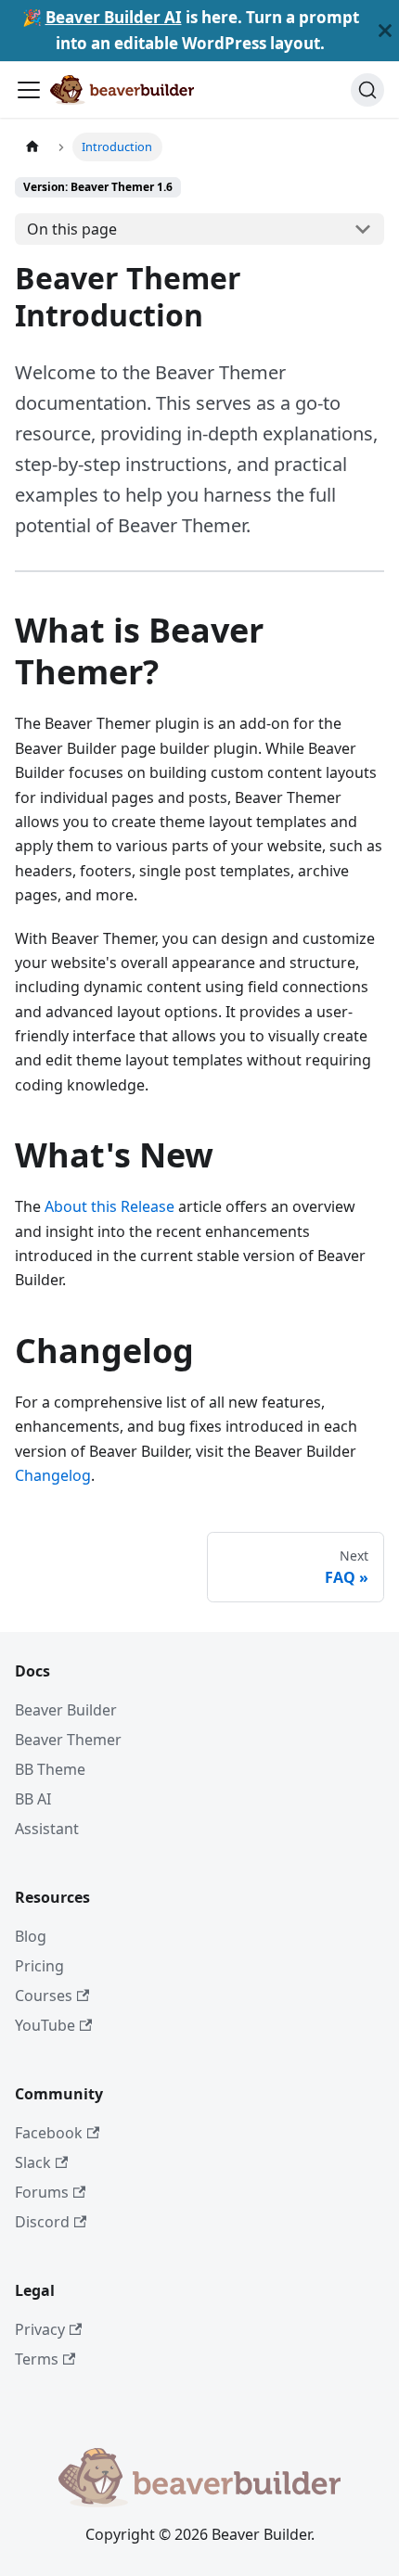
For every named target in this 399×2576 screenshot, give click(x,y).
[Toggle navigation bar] (29, 90)
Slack (33, 2162)
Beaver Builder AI (114, 17)
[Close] (385, 31)
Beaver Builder (66, 1710)
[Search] (367, 90)
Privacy (40, 2329)
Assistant (47, 1829)
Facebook (49, 2133)
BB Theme (50, 1769)
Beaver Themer (68, 1740)
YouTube (45, 2025)
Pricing (39, 1966)
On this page (72, 229)
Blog (31, 1936)
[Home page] (32, 147)
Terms (37, 2359)
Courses (44, 1996)
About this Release (109, 1206)
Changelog (53, 1475)
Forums (42, 2192)
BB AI (33, 1799)
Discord (42, 2222)
